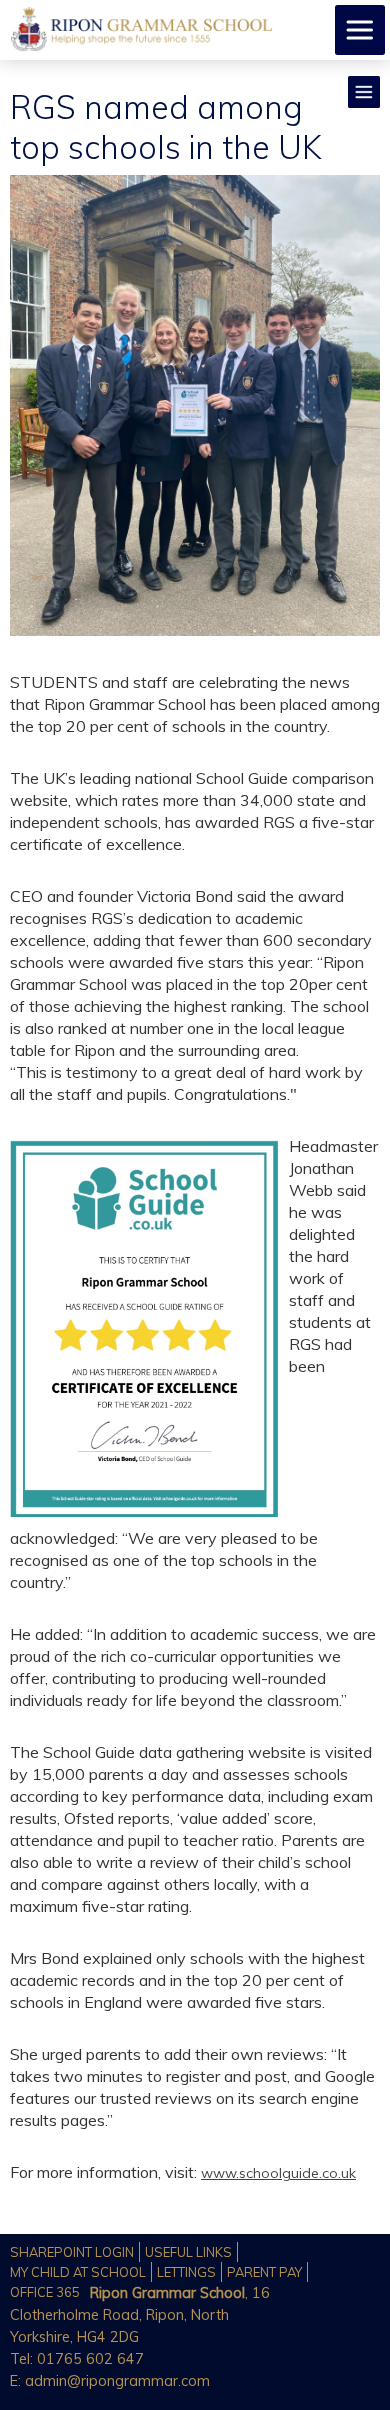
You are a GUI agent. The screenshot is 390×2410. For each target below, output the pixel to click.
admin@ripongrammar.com (117, 2381)
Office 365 (45, 2292)
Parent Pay (264, 2272)
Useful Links (188, 2252)
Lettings (186, 2272)
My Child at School (78, 2272)
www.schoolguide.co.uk (278, 2173)
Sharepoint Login (72, 2252)
